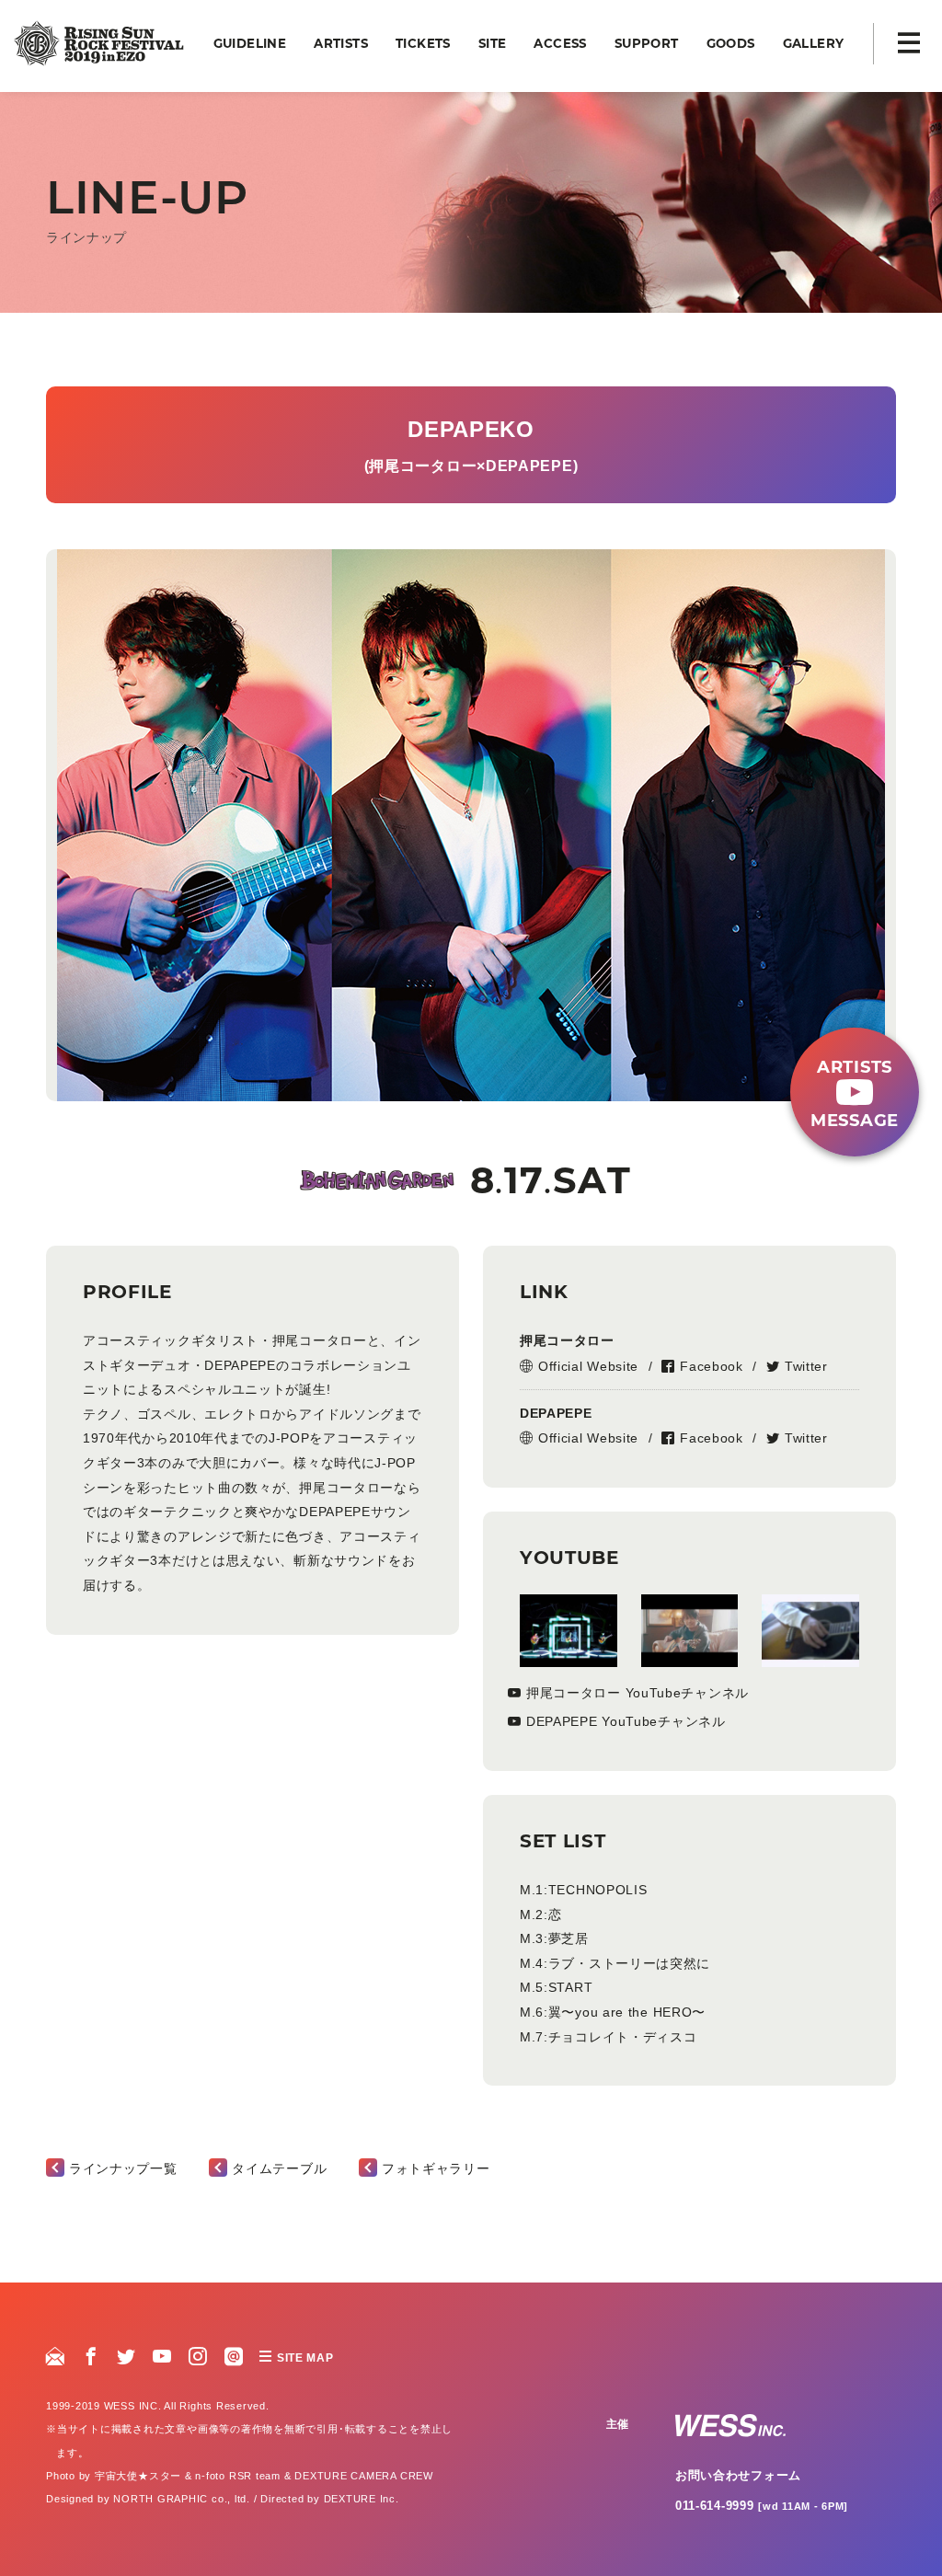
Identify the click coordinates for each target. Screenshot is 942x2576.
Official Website (588, 1366)
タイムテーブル (279, 2168)
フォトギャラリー (436, 2168)
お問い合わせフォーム (738, 2475)
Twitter (806, 1366)
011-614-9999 (762, 2506)
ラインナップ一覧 (123, 2168)
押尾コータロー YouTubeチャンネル (638, 1693)
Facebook (712, 1366)
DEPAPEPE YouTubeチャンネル (626, 1721)
